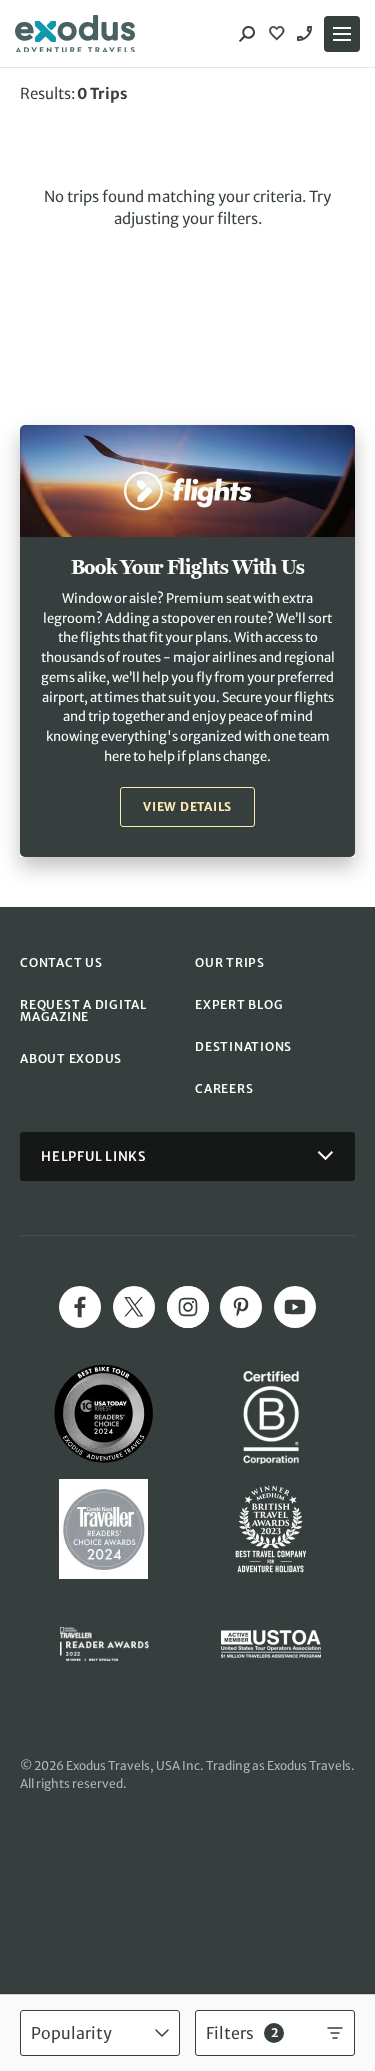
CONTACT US (61, 962)
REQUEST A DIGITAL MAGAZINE (83, 1010)
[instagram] (188, 1307)
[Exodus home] (75, 34)
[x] (134, 1307)
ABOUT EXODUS (71, 1058)
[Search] (247, 34)
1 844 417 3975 (307, 34)
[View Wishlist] (279, 34)
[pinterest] (241, 1307)
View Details (187, 806)
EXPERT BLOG (239, 1004)
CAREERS (224, 1088)
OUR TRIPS (230, 962)
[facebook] (80, 1307)
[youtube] (295, 1307)
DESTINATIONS (243, 1046)
